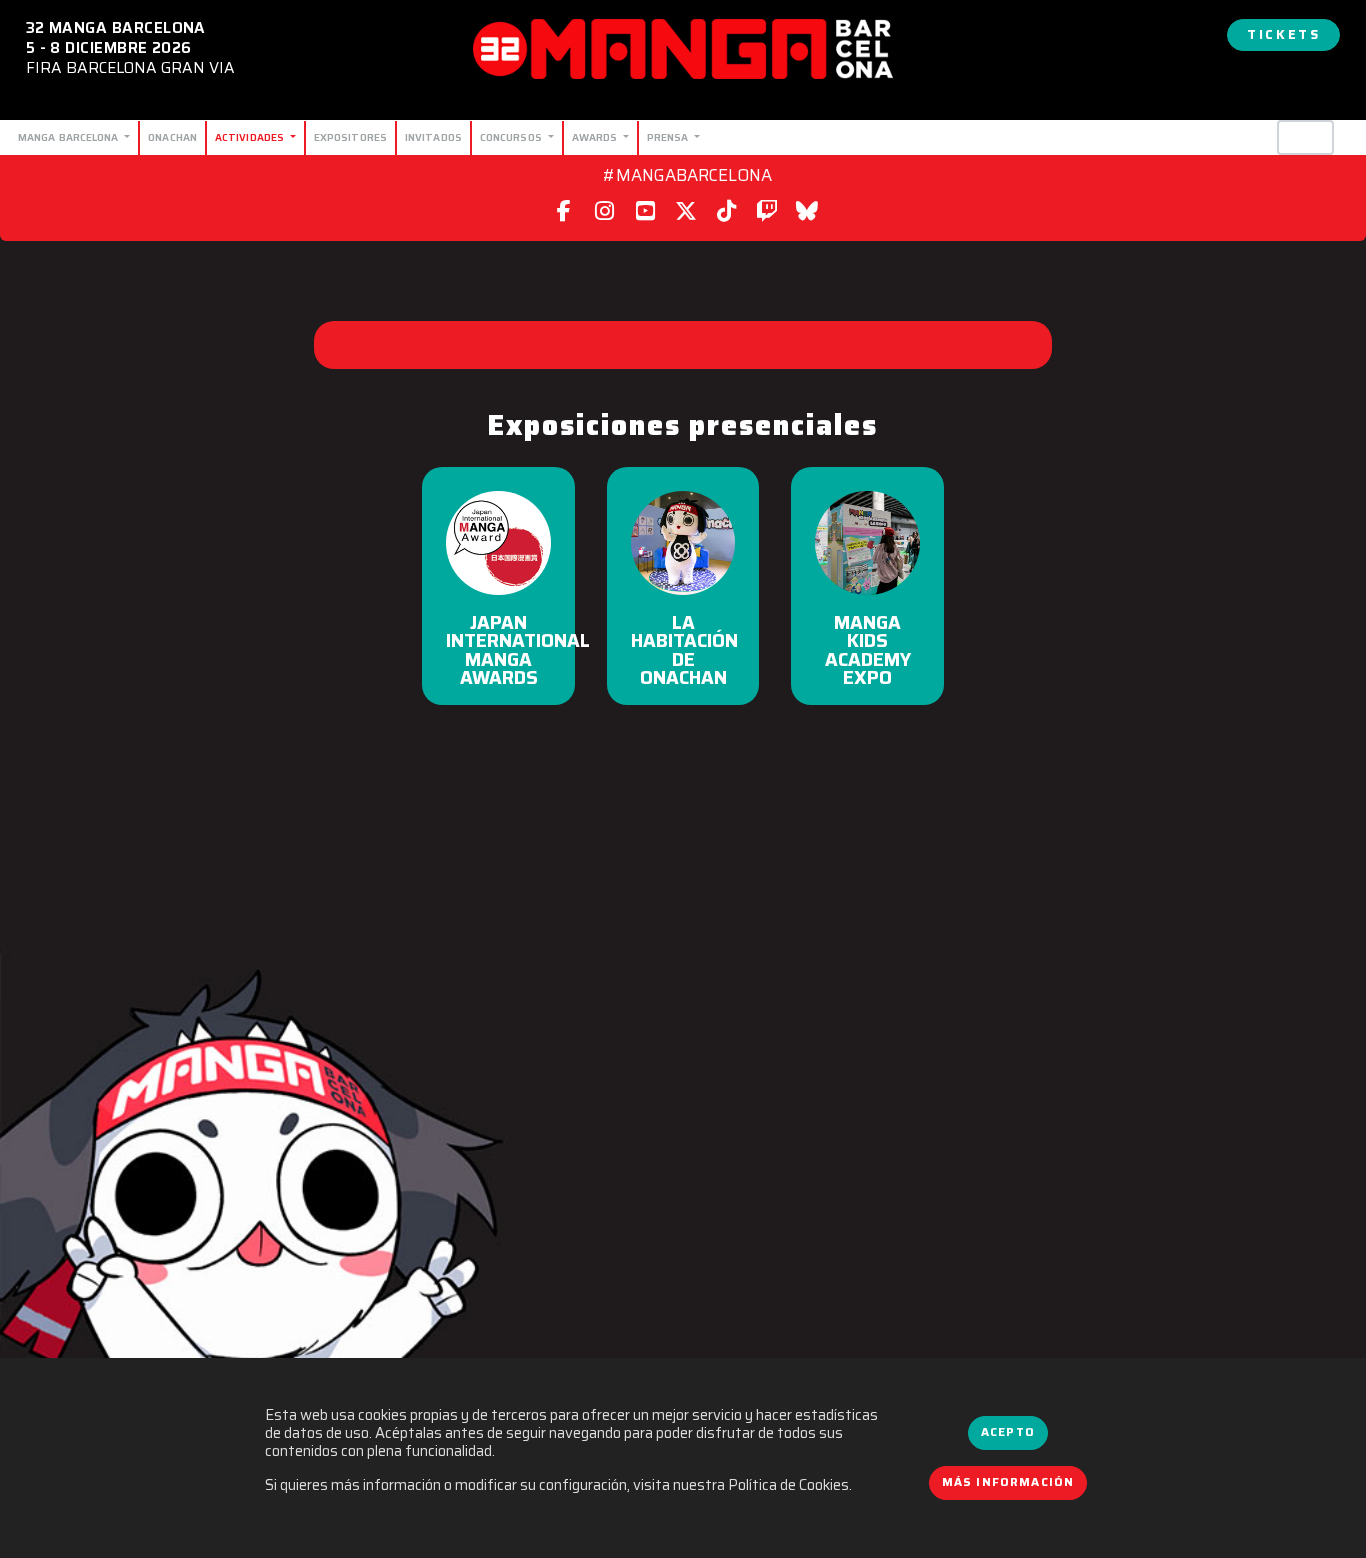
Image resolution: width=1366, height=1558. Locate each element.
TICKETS (1283, 34)
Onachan (172, 137)
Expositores (350, 137)
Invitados (433, 137)
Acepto (1008, 1432)
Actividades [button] (251, 137)
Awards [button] (596, 137)
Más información (1008, 1482)
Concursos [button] (512, 137)
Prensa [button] (669, 137)
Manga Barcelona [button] (70, 137)
